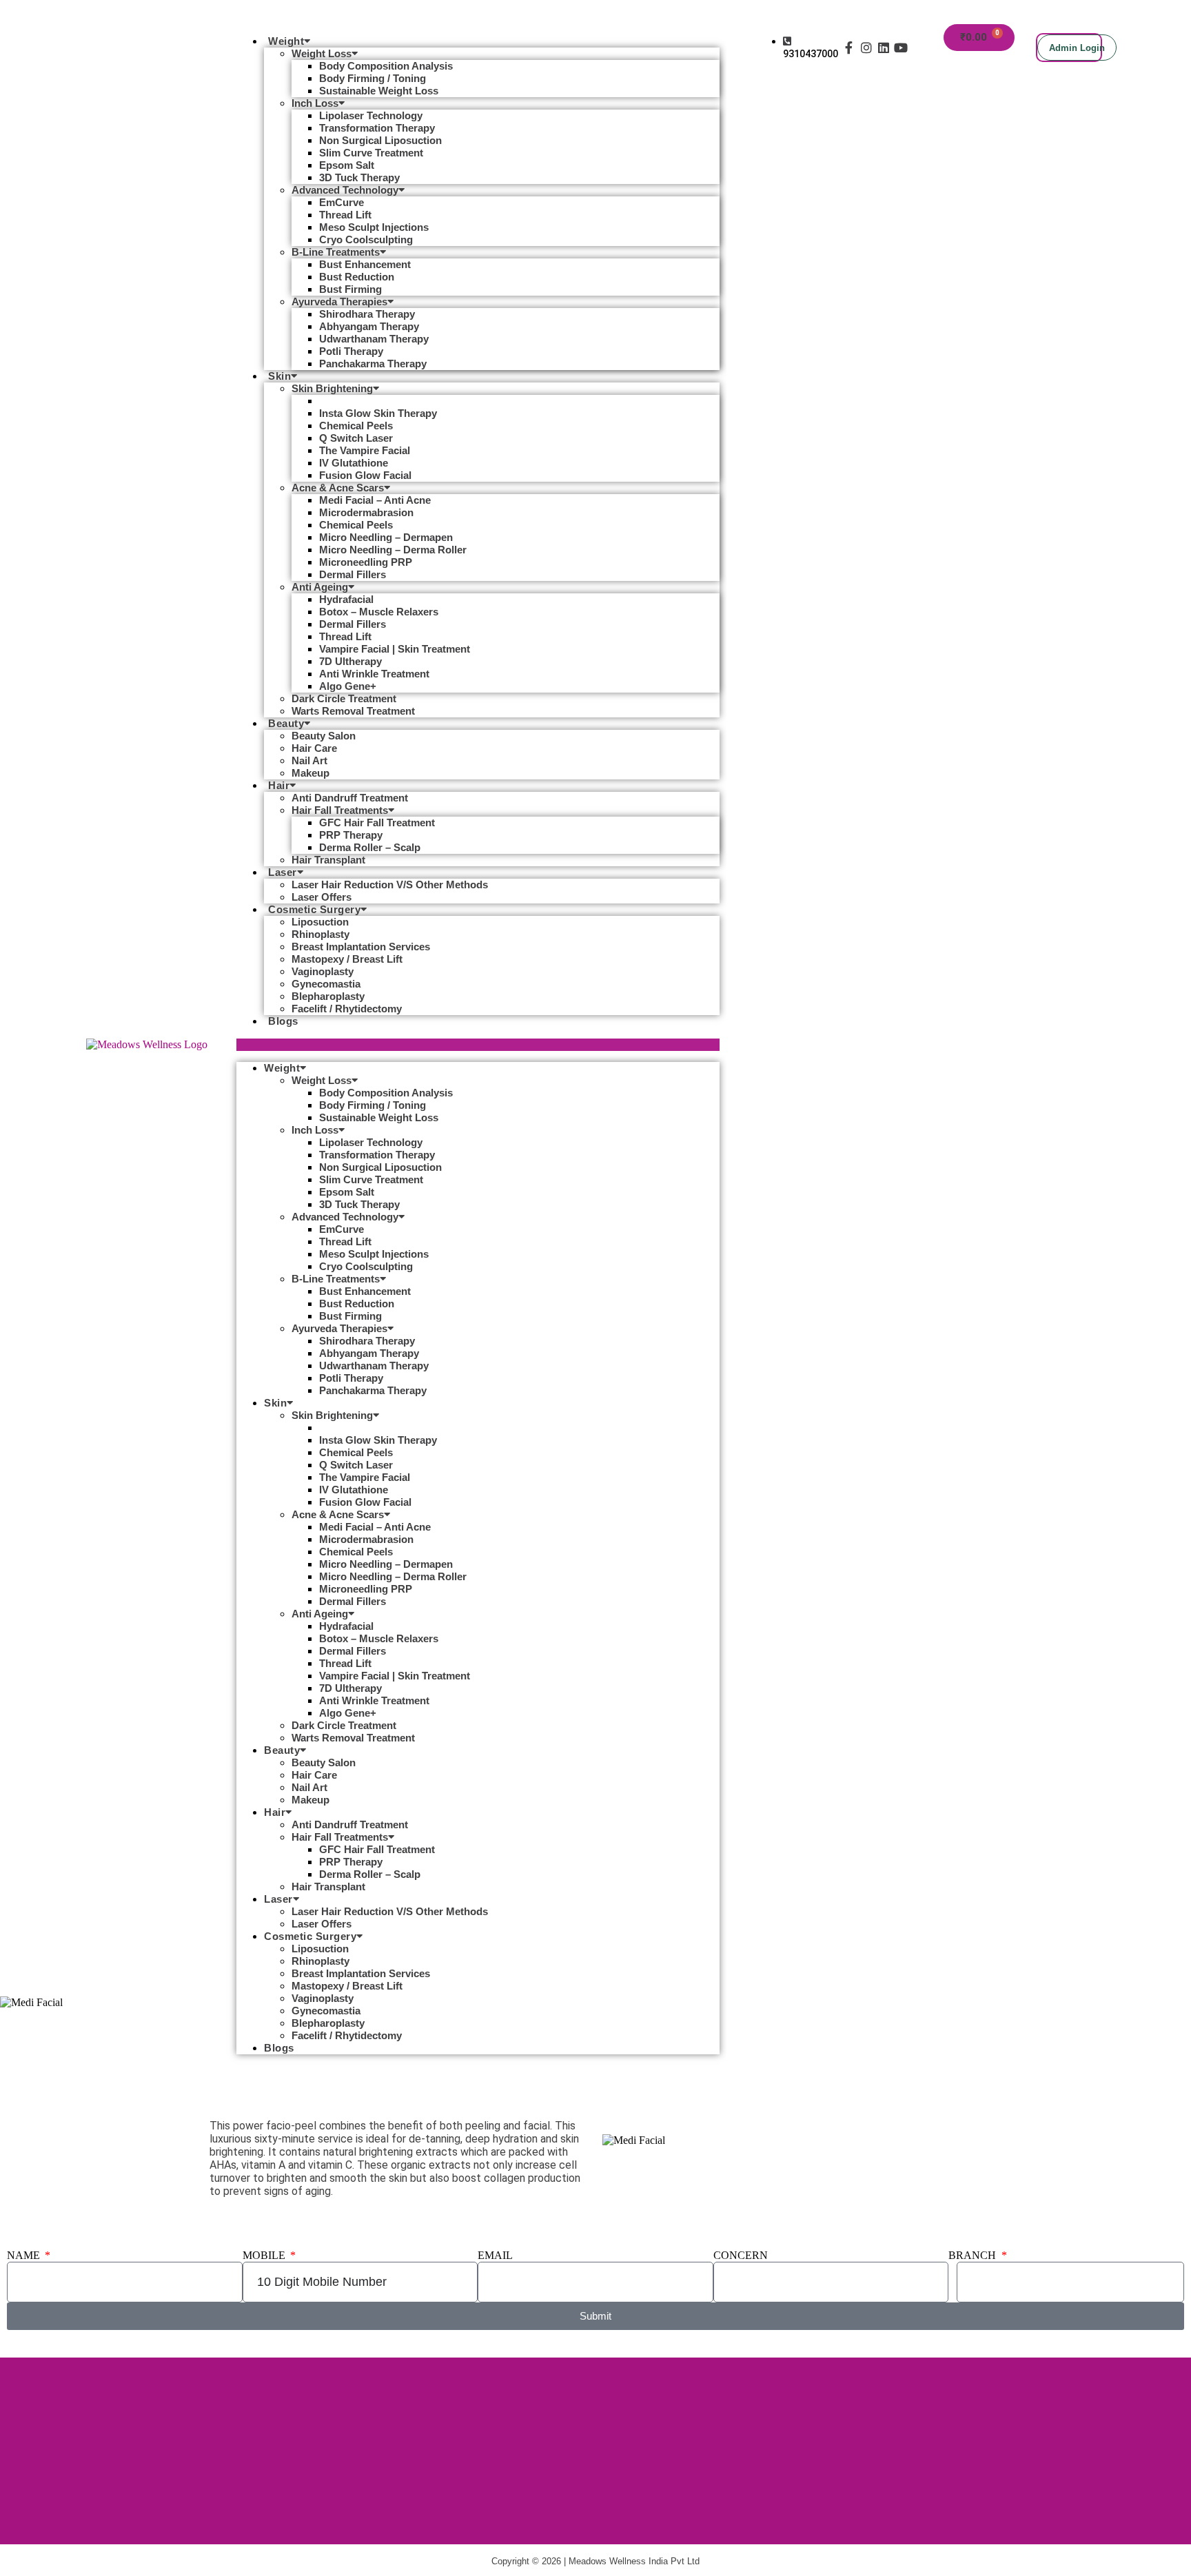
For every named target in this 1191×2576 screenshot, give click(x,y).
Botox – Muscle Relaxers (379, 612)
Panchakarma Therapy (373, 364)
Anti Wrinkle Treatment (374, 674)
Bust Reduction (357, 277)
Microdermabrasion (366, 512)
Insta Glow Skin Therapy (378, 413)
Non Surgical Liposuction (380, 140)
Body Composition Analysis (386, 66)
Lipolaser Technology (371, 115)
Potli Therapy (351, 351)
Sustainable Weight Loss (379, 91)
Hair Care (314, 748)
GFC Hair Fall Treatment (377, 822)
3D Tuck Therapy (359, 177)
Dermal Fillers (353, 574)
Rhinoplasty (320, 934)
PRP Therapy (351, 835)
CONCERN (741, 2255)
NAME (25, 2255)
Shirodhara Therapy (367, 314)
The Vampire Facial (365, 450)
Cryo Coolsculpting (366, 239)
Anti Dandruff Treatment (350, 798)
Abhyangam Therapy (369, 326)
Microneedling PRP (366, 562)
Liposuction (320, 922)
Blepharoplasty (328, 996)
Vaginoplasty (323, 971)
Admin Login (1077, 48)
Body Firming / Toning (373, 78)
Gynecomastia (326, 984)
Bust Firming (350, 289)
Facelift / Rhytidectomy (347, 1009)
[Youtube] (901, 47)
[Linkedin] (883, 47)
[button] (478, 1045)
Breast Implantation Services (361, 947)
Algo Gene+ (348, 686)
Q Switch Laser (356, 438)
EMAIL (495, 2255)
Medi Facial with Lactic (375, 401)
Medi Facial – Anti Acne (375, 500)
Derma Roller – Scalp (370, 847)
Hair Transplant (328, 860)
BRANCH (974, 2255)
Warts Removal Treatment (353, 711)
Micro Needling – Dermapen (386, 537)
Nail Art (309, 760)
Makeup (311, 773)
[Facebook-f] (849, 47)
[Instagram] (866, 47)
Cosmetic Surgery (314, 909)
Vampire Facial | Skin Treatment (395, 649)
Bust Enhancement (365, 264)
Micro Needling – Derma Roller (393, 550)
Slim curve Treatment (371, 153)
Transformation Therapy (377, 128)
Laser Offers (322, 897)
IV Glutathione (354, 463)
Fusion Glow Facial (365, 475)
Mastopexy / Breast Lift (347, 959)
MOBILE (265, 2255)
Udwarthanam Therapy (374, 339)
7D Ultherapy (350, 661)
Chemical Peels (356, 426)
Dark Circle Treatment (344, 698)
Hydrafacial (346, 599)
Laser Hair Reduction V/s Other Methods (390, 885)
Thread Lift (345, 215)
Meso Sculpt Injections (374, 227)
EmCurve (342, 202)
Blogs (283, 1021)
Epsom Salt (347, 165)
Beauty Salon (324, 736)
